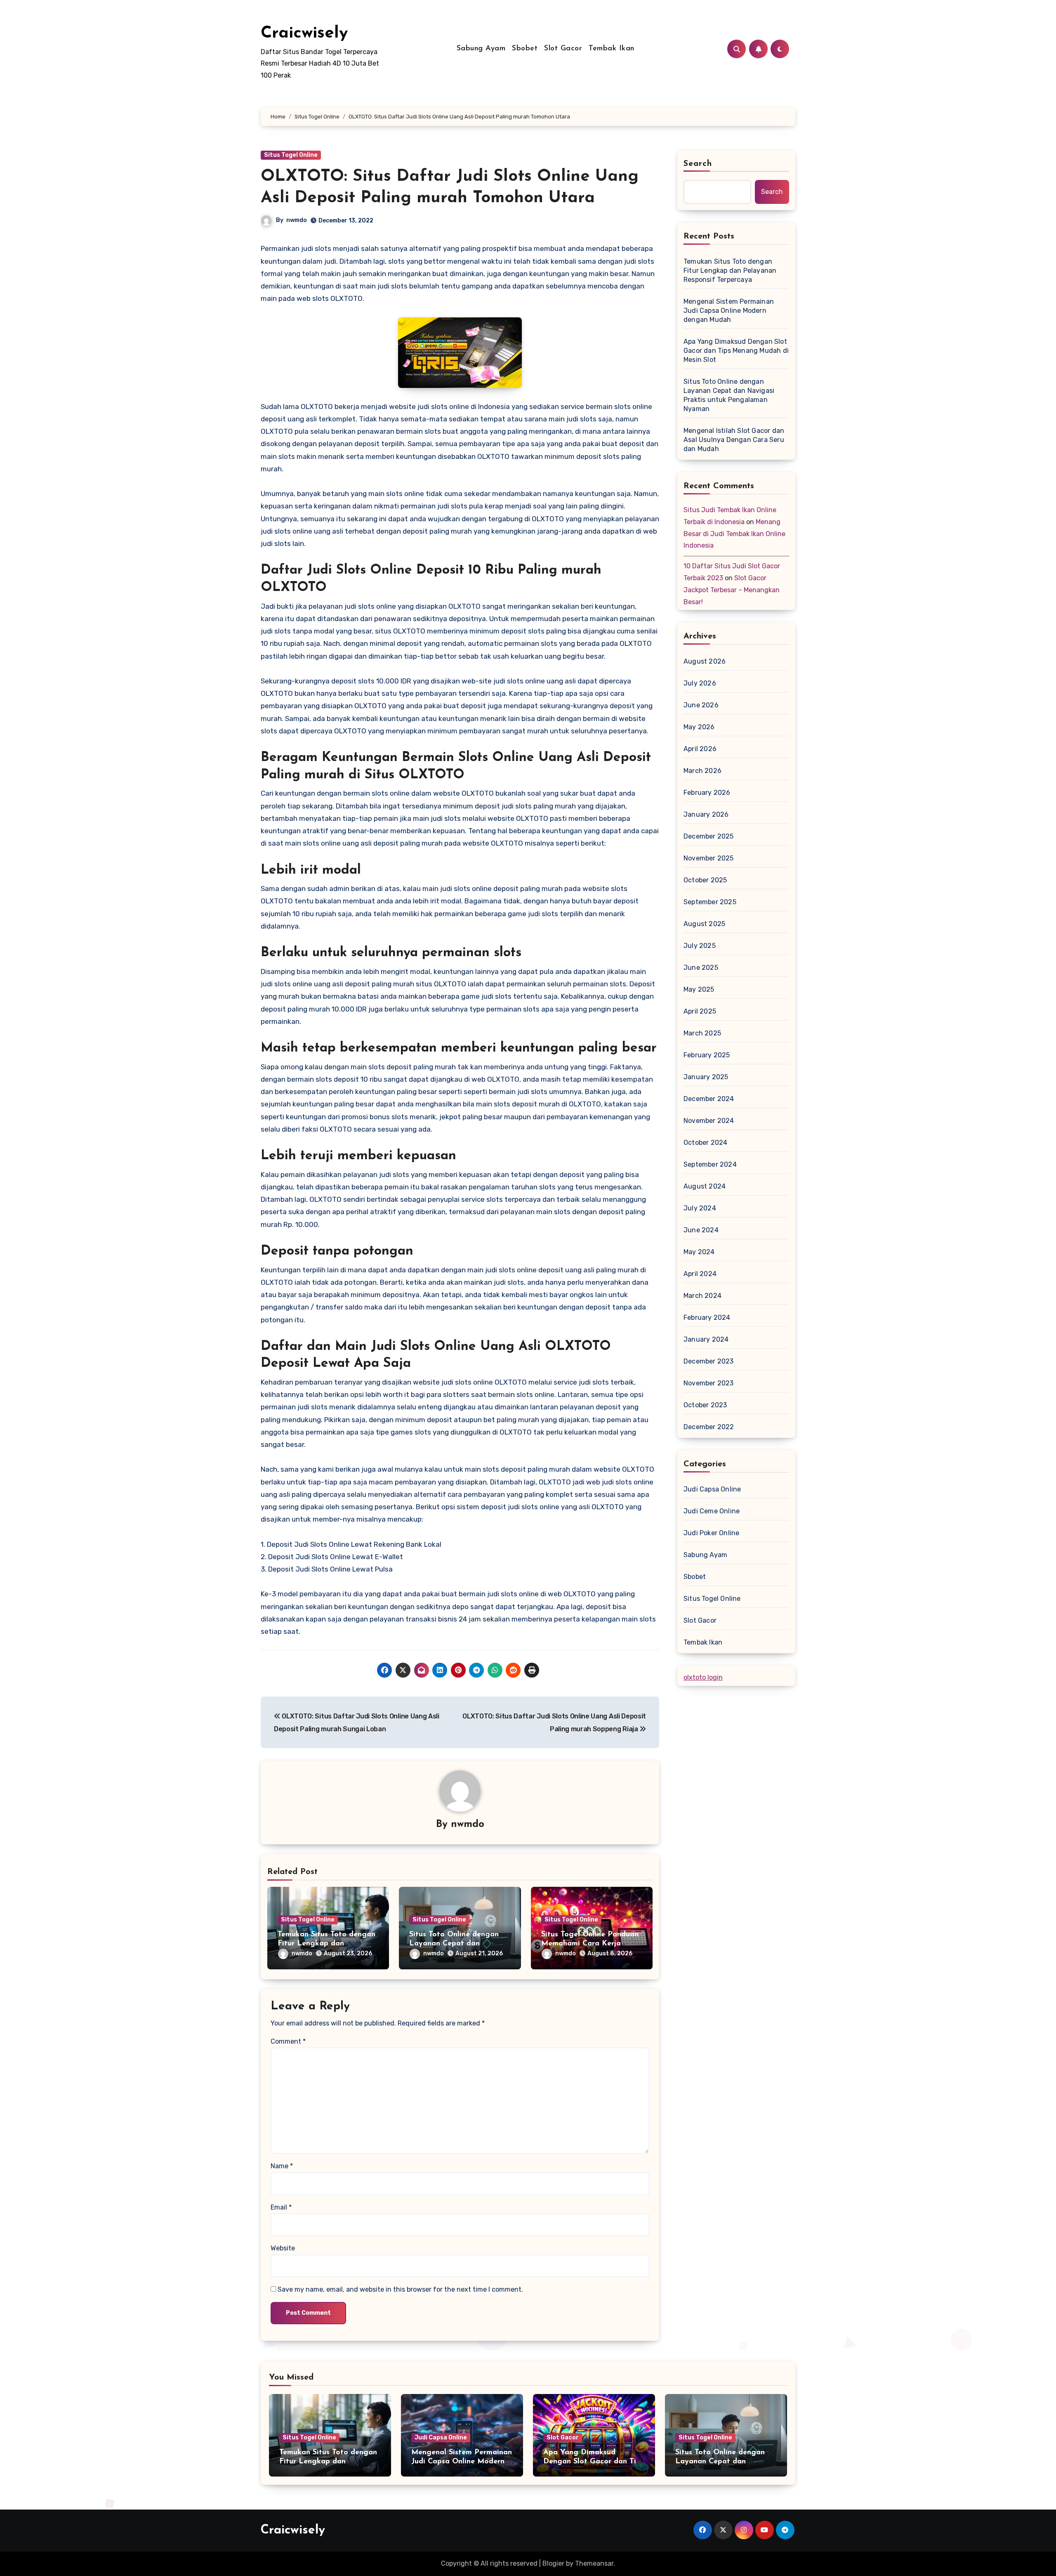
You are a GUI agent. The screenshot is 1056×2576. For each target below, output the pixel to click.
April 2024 (700, 1274)
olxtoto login (703, 1677)
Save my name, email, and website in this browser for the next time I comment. (400, 2289)
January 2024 (706, 1339)
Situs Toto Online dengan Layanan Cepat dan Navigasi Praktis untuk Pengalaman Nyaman (729, 395)
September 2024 (710, 1164)
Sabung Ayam (481, 49)
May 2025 (699, 989)
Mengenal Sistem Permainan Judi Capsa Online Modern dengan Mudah (729, 311)
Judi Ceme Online (712, 1511)
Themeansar (594, 2563)
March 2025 (702, 1033)
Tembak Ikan (612, 49)
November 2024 (709, 1121)
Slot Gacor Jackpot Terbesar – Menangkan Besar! (732, 590)
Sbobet (525, 49)
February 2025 (707, 1055)
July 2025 (700, 946)
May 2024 (699, 1252)
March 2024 (702, 1296)
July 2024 (700, 1208)
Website (283, 2248)
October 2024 (705, 1143)
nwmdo (297, 220)
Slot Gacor (563, 49)
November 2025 (709, 858)
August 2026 (705, 661)
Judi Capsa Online (712, 1489)
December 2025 (709, 836)
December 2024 (709, 1099)
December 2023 (709, 1361)
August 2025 (704, 924)
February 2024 (707, 1318)
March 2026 (702, 771)
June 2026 (701, 705)
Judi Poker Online (711, 1533)
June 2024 (701, 1230)
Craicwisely (304, 33)
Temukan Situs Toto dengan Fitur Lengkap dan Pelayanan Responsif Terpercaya (730, 271)
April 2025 (700, 1011)
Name (282, 2166)
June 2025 (701, 968)
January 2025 (706, 1077)
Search (698, 164)
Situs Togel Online (291, 155)
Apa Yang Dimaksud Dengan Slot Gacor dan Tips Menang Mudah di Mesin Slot (736, 351)
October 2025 (705, 880)
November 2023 (709, 1383)
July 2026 (700, 683)
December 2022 (709, 1427)
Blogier (553, 2563)
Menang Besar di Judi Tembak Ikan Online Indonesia (734, 534)
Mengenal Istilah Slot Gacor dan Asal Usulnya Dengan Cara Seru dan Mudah (734, 440)
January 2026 (706, 814)
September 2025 (710, 902)
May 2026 (699, 727)
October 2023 (705, 1405)
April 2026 (700, 749)
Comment (288, 2041)
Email (281, 2207)
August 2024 (705, 1186)
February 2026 (707, 793)
